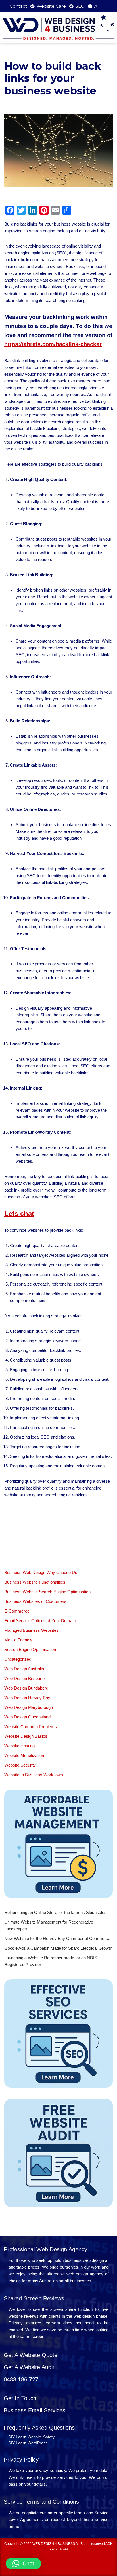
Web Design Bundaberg (26, 1688)
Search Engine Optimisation (30, 1649)
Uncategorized (18, 1659)
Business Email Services (35, 2410)
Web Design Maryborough (29, 1707)
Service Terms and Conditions (41, 2502)
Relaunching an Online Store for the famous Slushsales (55, 1912)
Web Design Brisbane (24, 1678)
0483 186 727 (21, 2379)
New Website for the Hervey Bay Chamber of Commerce (57, 1938)
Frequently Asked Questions (39, 2428)
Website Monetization (24, 1755)
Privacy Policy (21, 2460)
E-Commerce (17, 1611)
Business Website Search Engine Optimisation (47, 1592)
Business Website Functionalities (35, 1582)
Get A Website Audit (29, 2367)
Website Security (20, 1765)
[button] (23, 2564)
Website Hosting (19, 1746)
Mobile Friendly (18, 1640)
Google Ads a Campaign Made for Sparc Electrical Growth (58, 1948)
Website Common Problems (31, 1727)
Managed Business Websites (31, 1630)
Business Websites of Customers (35, 1601)
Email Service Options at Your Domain (40, 1621)
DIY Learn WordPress (28, 2443)
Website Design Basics (26, 1736)
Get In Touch (20, 2398)
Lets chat (19, 1213)
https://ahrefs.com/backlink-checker (53, 344)
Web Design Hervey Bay (27, 1698)
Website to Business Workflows (34, 1775)
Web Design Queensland (27, 1717)
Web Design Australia (24, 1669)
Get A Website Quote (31, 2355)
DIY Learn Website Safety (31, 2437)
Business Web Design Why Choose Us (41, 1572)
